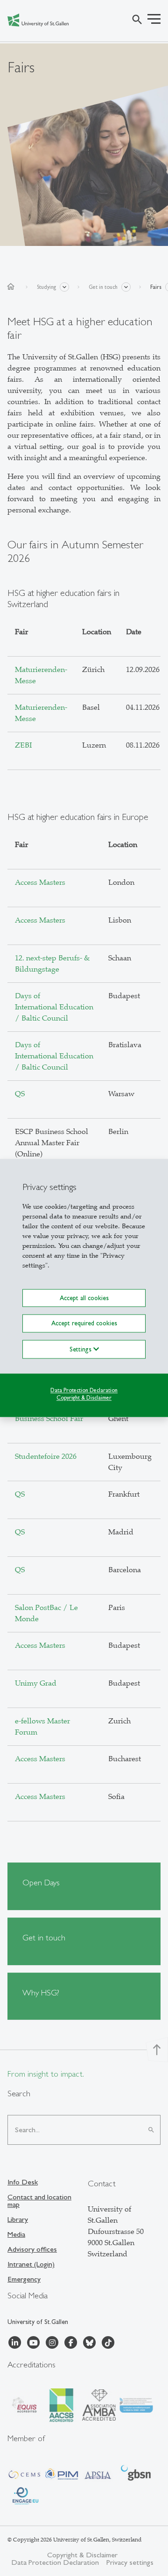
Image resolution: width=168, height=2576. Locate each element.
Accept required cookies (84, 1323)
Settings (81, 1349)
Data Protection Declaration (84, 1390)
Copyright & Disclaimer (84, 1398)
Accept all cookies (84, 1298)
